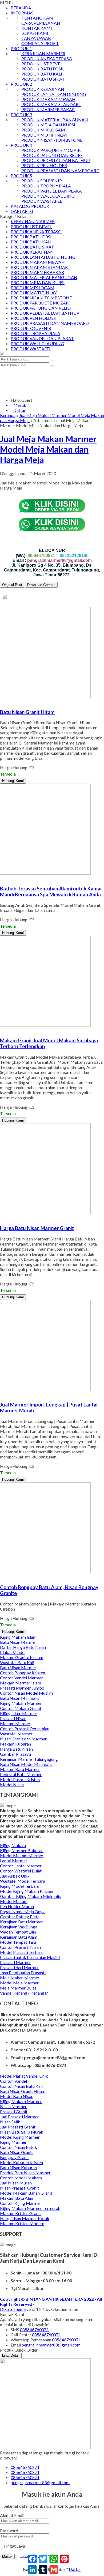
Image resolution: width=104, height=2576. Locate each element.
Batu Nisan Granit (16, 2152)
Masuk (7, 2557)
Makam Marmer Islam (21, 1683)
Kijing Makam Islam (18, 1637)
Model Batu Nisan (17, 2096)
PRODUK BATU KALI (42, 74)
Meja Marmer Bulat (18, 1988)
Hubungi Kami (13, 781)
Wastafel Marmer (16, 1734)
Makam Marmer (15, 1723)
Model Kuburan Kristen (21, 2162)
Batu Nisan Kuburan (18, 2167)
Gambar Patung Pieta (20, 1917)
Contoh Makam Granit (21, 1708)
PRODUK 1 (21, 48)
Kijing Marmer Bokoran (22, 1850)
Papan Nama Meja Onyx (22, 1911)
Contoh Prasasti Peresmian (25, 1729)
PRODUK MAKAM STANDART (51, 104)
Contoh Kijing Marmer (21, 2203)
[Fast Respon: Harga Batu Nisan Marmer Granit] (1, 1218)
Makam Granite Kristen (22, 1657)
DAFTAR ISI (22, 211)
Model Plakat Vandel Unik (24, 2076)
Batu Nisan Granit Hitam (23, 2091)
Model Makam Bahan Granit (26, 2193)
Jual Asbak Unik (15, 1876)
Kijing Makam (13, 1845)
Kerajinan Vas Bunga (19, 1927)
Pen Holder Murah (17, 1906)
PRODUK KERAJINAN (43, 89)
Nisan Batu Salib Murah (22, 2132)
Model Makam (14, 1901)
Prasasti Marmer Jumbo (22, 1688)
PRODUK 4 (21, 145)
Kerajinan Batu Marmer (21, 1922)
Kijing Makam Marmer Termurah (30, 2208)
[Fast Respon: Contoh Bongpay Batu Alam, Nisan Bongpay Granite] (1, 1577)
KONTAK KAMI (37, 28)
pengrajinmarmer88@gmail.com (51, 2345)
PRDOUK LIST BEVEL (42, 64)
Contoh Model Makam (21, 2178)
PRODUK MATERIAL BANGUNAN (55, 120)
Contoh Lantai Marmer (21, 1866)
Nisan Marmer (13, 2106)
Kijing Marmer (13, 2142)
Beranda (8, 415)
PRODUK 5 (21, 176)
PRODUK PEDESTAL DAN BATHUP (56, 160)
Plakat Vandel (13, 1652)
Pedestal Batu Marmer (21, 1774)
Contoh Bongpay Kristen (23, 1673)
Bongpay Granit (15, 2157)
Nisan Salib (10, 2122)
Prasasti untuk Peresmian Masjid (30, 1957)
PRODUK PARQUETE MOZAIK (51, 150)
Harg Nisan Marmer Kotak (25, 2218)
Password (9, 2531)
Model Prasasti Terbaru (22, 1952)
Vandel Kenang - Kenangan (24, 1993)
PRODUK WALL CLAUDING (48, 196)
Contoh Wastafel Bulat (21, 1871)
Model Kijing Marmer (20, 2137)
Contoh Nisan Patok (19, 2147)
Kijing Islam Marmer (19, 1713)
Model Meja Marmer (19, 1983)
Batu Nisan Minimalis (20, 1698)
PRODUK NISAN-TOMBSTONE (52, 140)
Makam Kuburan (15, 1744)
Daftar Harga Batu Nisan (23, 1647)
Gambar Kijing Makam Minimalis (30, 1896)
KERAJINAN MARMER (43, 53)
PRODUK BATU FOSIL (43, 69)
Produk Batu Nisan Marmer (25, 2173)
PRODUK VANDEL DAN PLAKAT (53, 191)
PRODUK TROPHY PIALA (46, 186)
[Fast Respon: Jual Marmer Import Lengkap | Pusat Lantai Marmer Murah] (1, 1394)
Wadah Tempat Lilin (18, 1932)
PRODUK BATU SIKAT (43, 79)
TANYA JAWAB (36, 38)
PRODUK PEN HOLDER (44, 165)
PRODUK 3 (21, 114)
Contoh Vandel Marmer (21, 1678)
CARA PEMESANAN (41, 23)
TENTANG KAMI (38, 18)
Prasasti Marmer (15, 1962)
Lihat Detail (11, 2355)
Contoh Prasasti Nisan (20, 1947)
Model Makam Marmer (22, 1855)
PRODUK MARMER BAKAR (48, 109)
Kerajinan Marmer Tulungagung (29, 1759)
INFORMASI (23, 13)
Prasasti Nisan (13, 1718)
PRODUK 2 (21, 84)
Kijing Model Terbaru (20, 1886)
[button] (52, 360)
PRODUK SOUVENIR (42, 181)
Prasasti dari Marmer (19, 1967)
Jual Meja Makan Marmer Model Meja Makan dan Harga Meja (48, 449)
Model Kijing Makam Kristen (27, 1891)
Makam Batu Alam (17, 2198)
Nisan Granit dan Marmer (23, 1739)
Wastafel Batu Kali (17, 1662)
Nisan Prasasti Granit (19, 2188)
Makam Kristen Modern (22, 2223)
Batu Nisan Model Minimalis (26, 1764)
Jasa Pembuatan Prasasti (23, 1973)
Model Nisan (12, 1785)
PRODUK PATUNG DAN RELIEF (52, 155)
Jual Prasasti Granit (18, 2127)
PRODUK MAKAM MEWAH (48, 99)
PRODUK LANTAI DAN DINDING (54, 94)
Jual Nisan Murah (16, 2183)
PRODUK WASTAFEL (42, 201)
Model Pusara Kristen (20, 1779)
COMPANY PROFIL (40, 43)
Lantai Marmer (14, 1861)
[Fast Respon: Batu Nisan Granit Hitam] (1, 702)
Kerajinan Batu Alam (19, 1937)
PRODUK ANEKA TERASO (47, 59)
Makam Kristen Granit (21, 2213)
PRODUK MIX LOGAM (43, 130)
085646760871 (34, 2329)
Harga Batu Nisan (16, 1749)
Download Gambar (41, 585)
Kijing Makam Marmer (21, 1703)
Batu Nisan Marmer (18, 1642)
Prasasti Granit (14, 2111)
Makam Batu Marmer (20, 1769)
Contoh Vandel (13, 2081)
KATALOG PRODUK (30, 206)
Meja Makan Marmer (20, 1978)
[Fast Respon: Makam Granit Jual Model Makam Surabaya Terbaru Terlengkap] (1, 1030)
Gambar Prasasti (15, 1754)
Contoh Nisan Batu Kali (21, 2086)
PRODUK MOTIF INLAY (44, 135)
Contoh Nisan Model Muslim (26, 1693)
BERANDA (21, 8)
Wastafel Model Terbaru (23, 1881)
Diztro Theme (13, 2309)
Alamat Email (12, 2515)
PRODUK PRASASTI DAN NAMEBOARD (60, 170)
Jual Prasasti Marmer (19, 2117)
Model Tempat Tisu (18, 1942)
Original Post (12, 585)
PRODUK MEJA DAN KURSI (48, 125)
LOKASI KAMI (35, 33)
